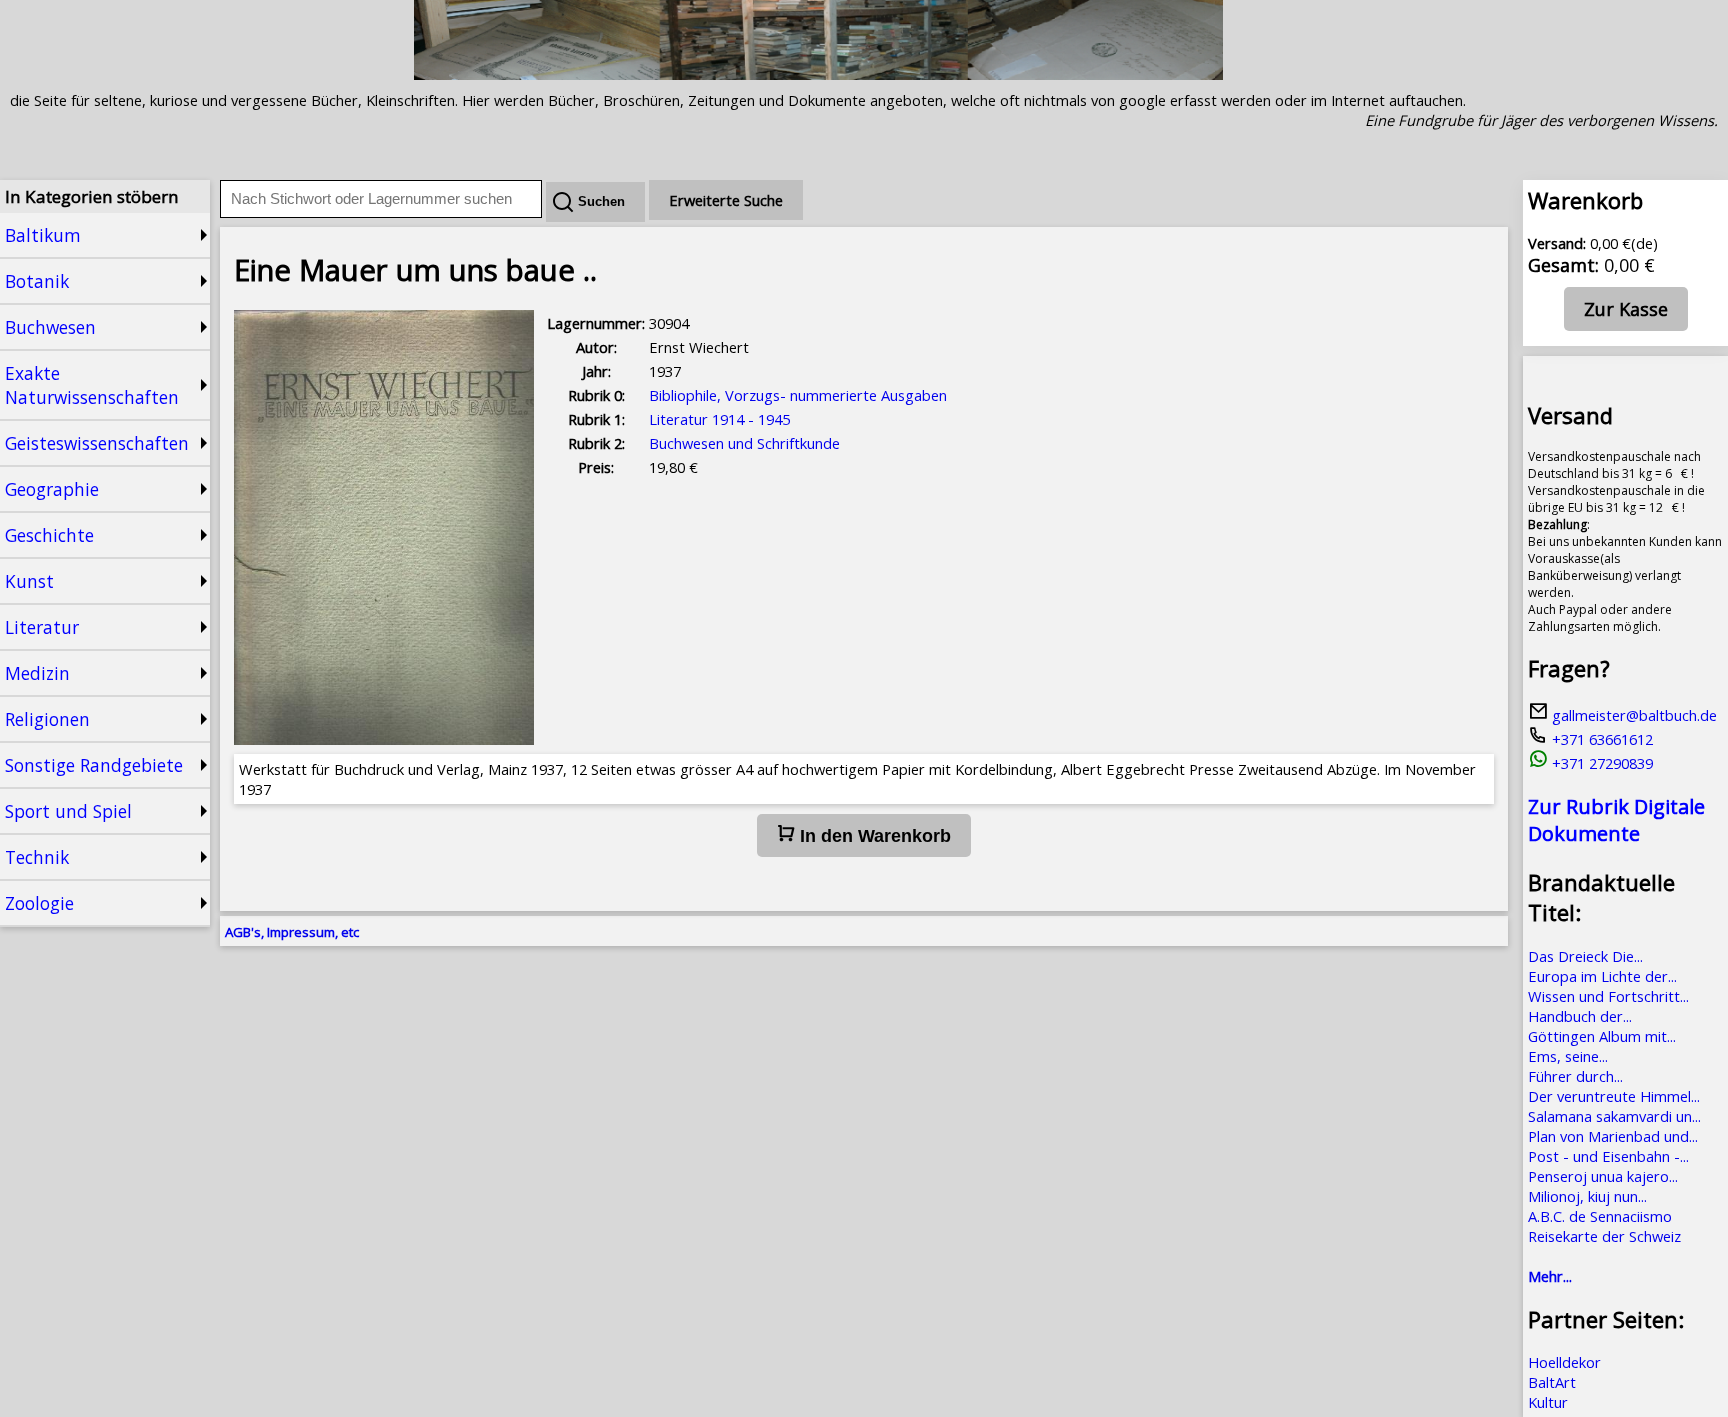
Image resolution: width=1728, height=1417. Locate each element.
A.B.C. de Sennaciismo (1600, 1216)
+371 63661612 (1600, 739)
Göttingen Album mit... (1602, 1036)
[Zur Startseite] (818, 74)
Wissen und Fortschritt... (1608, 996)
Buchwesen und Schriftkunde (744, 443)
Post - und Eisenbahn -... (1608, 1156)
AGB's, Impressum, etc (292, 932)
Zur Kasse (1626, 309)
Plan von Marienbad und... (1613, 1136)
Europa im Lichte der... (1602, 976)
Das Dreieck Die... (1585, 956)
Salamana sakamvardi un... (1614, 1116)
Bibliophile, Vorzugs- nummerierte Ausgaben (798, 395)
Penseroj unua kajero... (1603, 1176)
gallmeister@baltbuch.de (1632, 715)
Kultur (1548, 1402)
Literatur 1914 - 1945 (719, 419)
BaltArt (1552, 1382)
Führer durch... (1575, 1076)
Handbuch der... (1580, 1016)
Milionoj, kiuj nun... (1587, 1196)
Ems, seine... (1568, 1056)
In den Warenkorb (873, 836)
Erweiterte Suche (726, 200)
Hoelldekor (1564, 1362)
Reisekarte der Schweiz (1604, 1236)
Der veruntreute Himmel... (1614, 1096)
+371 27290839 (1600, 763)
